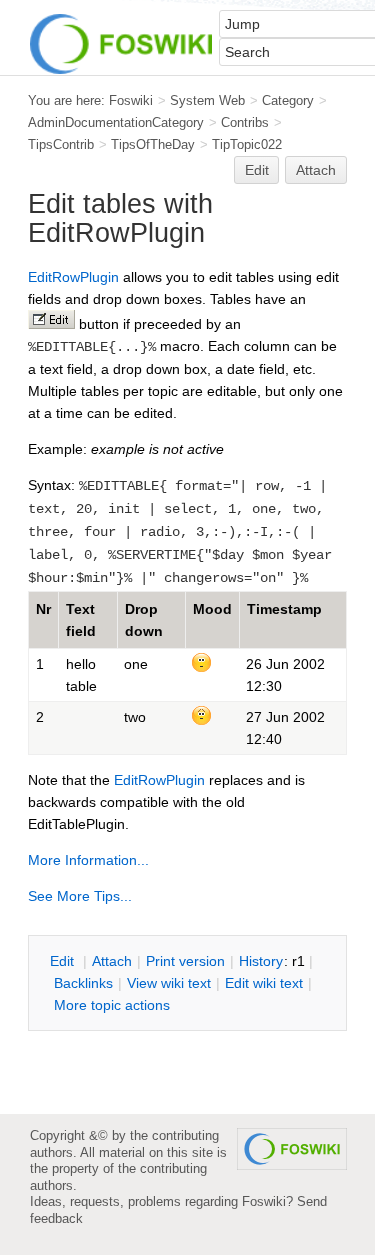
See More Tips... (80, 896)
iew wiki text (169, 983)
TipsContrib (61, 144)
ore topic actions (112, 1005)
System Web (207, 100)
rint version (185, 961)
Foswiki (131, 100)
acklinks (83, 983)
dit (64, 961)
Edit (257, 170)
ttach (112, 961)
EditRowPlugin (73, 277)
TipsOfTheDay (153, 144)
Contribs (245, 122)
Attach (316, 170)
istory (261, 961)
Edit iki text (264, 983)
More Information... (88, 860)
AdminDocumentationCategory (116, 122)
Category (288, 100)
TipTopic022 (247, 144)
